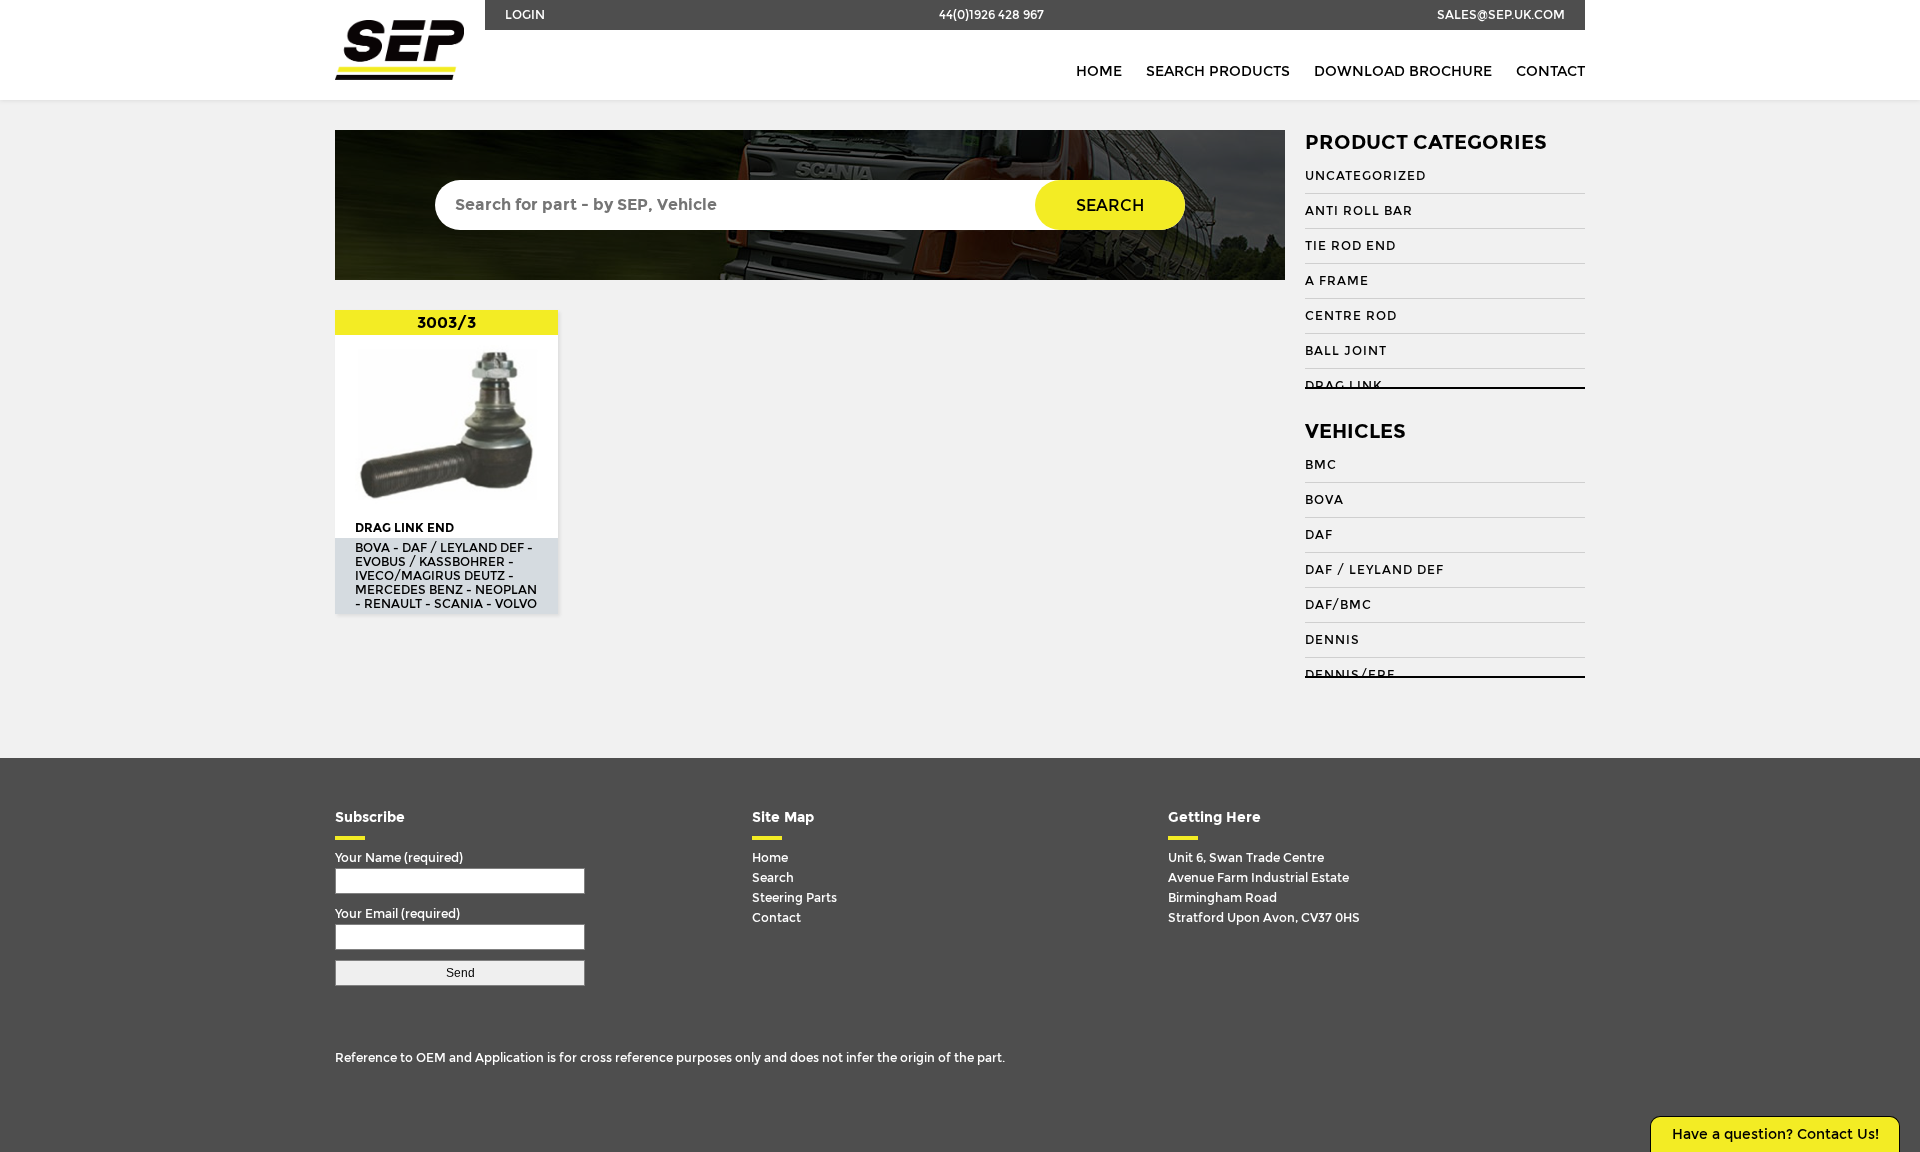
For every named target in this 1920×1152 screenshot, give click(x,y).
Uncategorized (1365, 176)
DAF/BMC (1338, 605)
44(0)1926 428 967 (991, 15)
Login (525, 15)
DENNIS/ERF (1350, 675)
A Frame (1337, 281)
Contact (1550, 71)
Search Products (1218, 71)
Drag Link (1343, 386)
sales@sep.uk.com (1501, 15)
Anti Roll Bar (1359, 211)
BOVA (1324, 500)
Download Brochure (1403, 71)
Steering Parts (794, 898)
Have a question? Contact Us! (1775, 1134)
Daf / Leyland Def (1374, 570)
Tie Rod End (1350, 246)
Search (1110, 205)
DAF (1319, 535)
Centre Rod (1351, 316)
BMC (1321, 465)
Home (1099, 71)
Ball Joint (1346, 351)
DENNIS (1332, 640)
